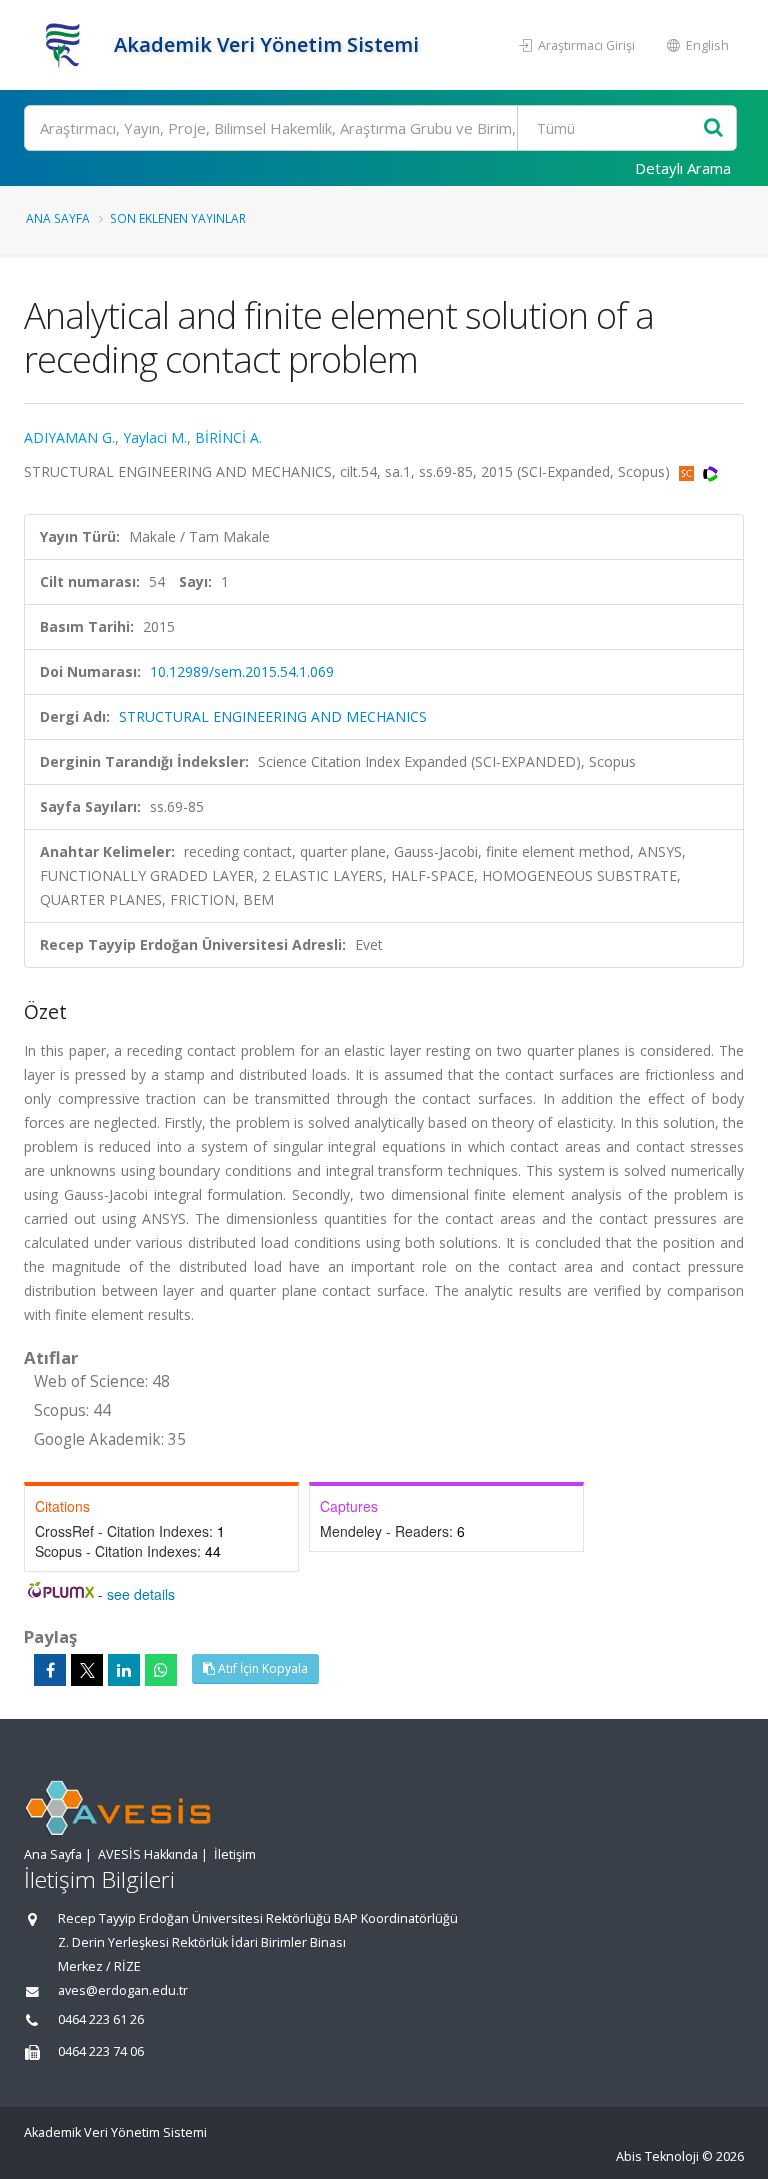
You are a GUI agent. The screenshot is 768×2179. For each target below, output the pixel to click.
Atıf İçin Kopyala (261, 1668)
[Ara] (713, 128)
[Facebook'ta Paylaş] (50, 1670)
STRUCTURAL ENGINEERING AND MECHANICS (273, 716)
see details (141, 1594)
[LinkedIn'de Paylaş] (124, 1670)
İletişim (235, 1854)
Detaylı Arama (683, 168)
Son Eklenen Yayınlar (178, 218)
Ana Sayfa (58, 218)
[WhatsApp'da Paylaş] (161, 1670)
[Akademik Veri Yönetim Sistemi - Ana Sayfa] (66, 45)
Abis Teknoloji (657, 2156)
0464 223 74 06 (101, 2051)
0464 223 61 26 (101, 2019)
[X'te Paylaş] (87, 1670)
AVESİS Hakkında (148, 1854)
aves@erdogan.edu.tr (123, 1990)
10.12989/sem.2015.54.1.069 (242, 671)
